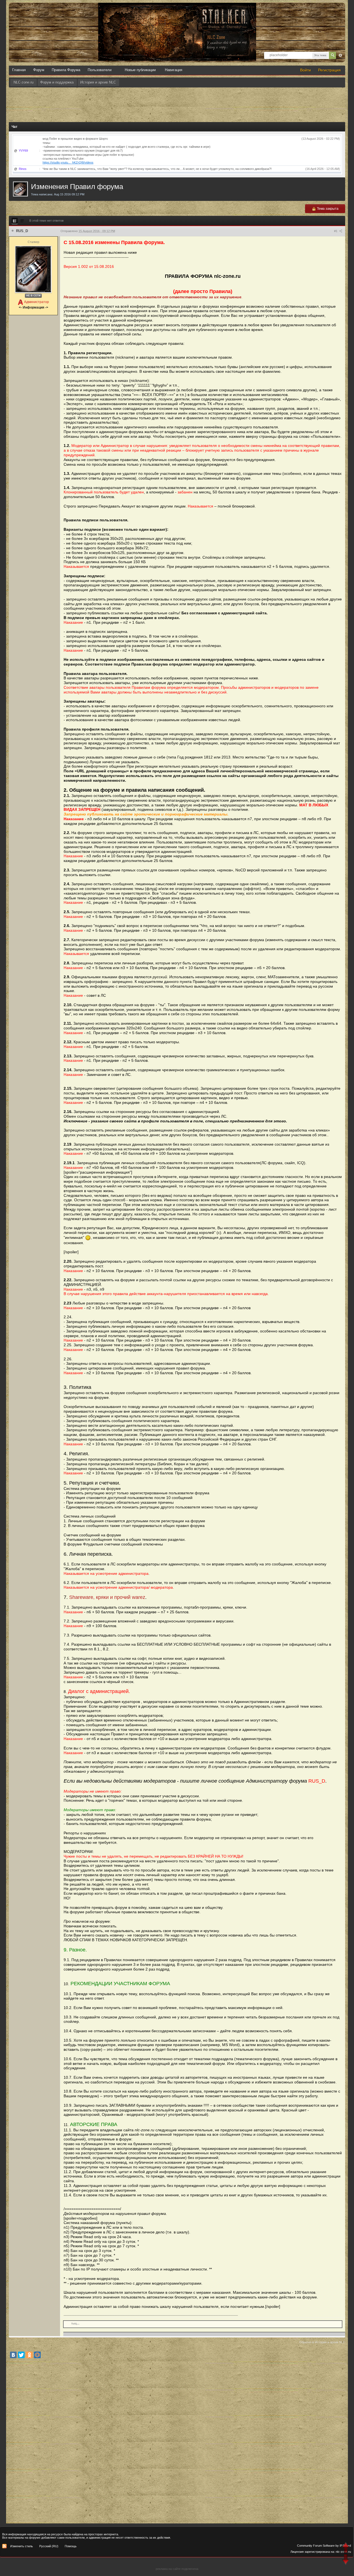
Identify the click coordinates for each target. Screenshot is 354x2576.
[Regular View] (15, 221)
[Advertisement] (177, 103)
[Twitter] (21, 2355)
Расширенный (340, 55)
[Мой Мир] (37, 2355)
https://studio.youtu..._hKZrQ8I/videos (68, 162)
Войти (305, 70)
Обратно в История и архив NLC (322, 2342)
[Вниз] (346, 2560)
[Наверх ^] (346, 2548)
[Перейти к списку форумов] (177, 8)
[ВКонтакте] (13, 2355)
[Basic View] (22, 221)
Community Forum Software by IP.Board (324, 2546)
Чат (15, 127)
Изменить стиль (22, 2546)
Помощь (71, 2546)
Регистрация (329, 70)
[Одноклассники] (29, 2355)
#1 (336, 231)
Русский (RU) (49, 2546)
